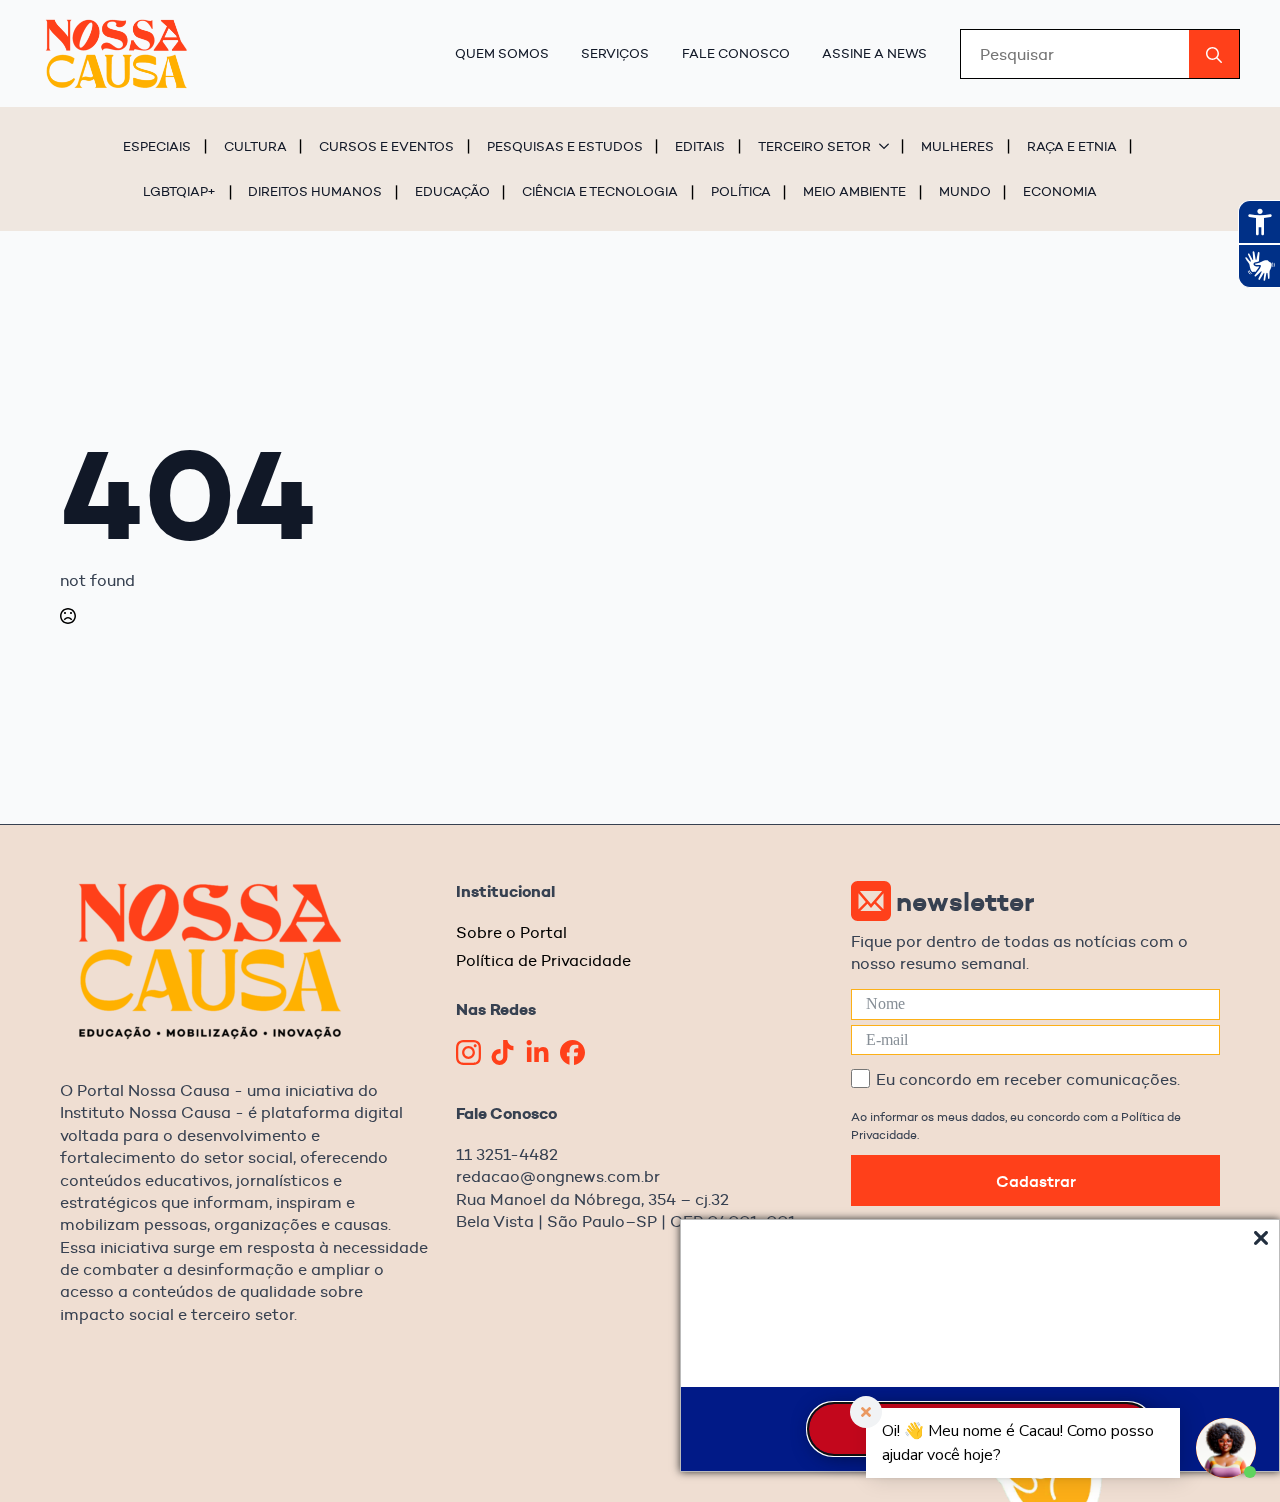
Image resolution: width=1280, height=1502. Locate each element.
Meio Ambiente (854, 191)
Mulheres (957, 146)
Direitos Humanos (315, 191)
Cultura (255, 146)
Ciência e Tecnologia (600, 191)
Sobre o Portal (511, 932)
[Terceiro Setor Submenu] (887, 146)
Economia (1060, 191)
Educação (452, 191)
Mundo (965, 191)
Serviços (615, 53)
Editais (700, 146)
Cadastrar (1036, 1181)
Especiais (157, 146)
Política (741, 191)
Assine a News (874, 53)
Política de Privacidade (543, 960)
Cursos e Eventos (386, 146)
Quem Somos (502, 53)
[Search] (1214, 55)
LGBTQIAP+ (179, 191)
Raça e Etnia (1072, 146)
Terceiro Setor (814, 146)
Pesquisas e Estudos (565, 146)
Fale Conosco (736, 53)
